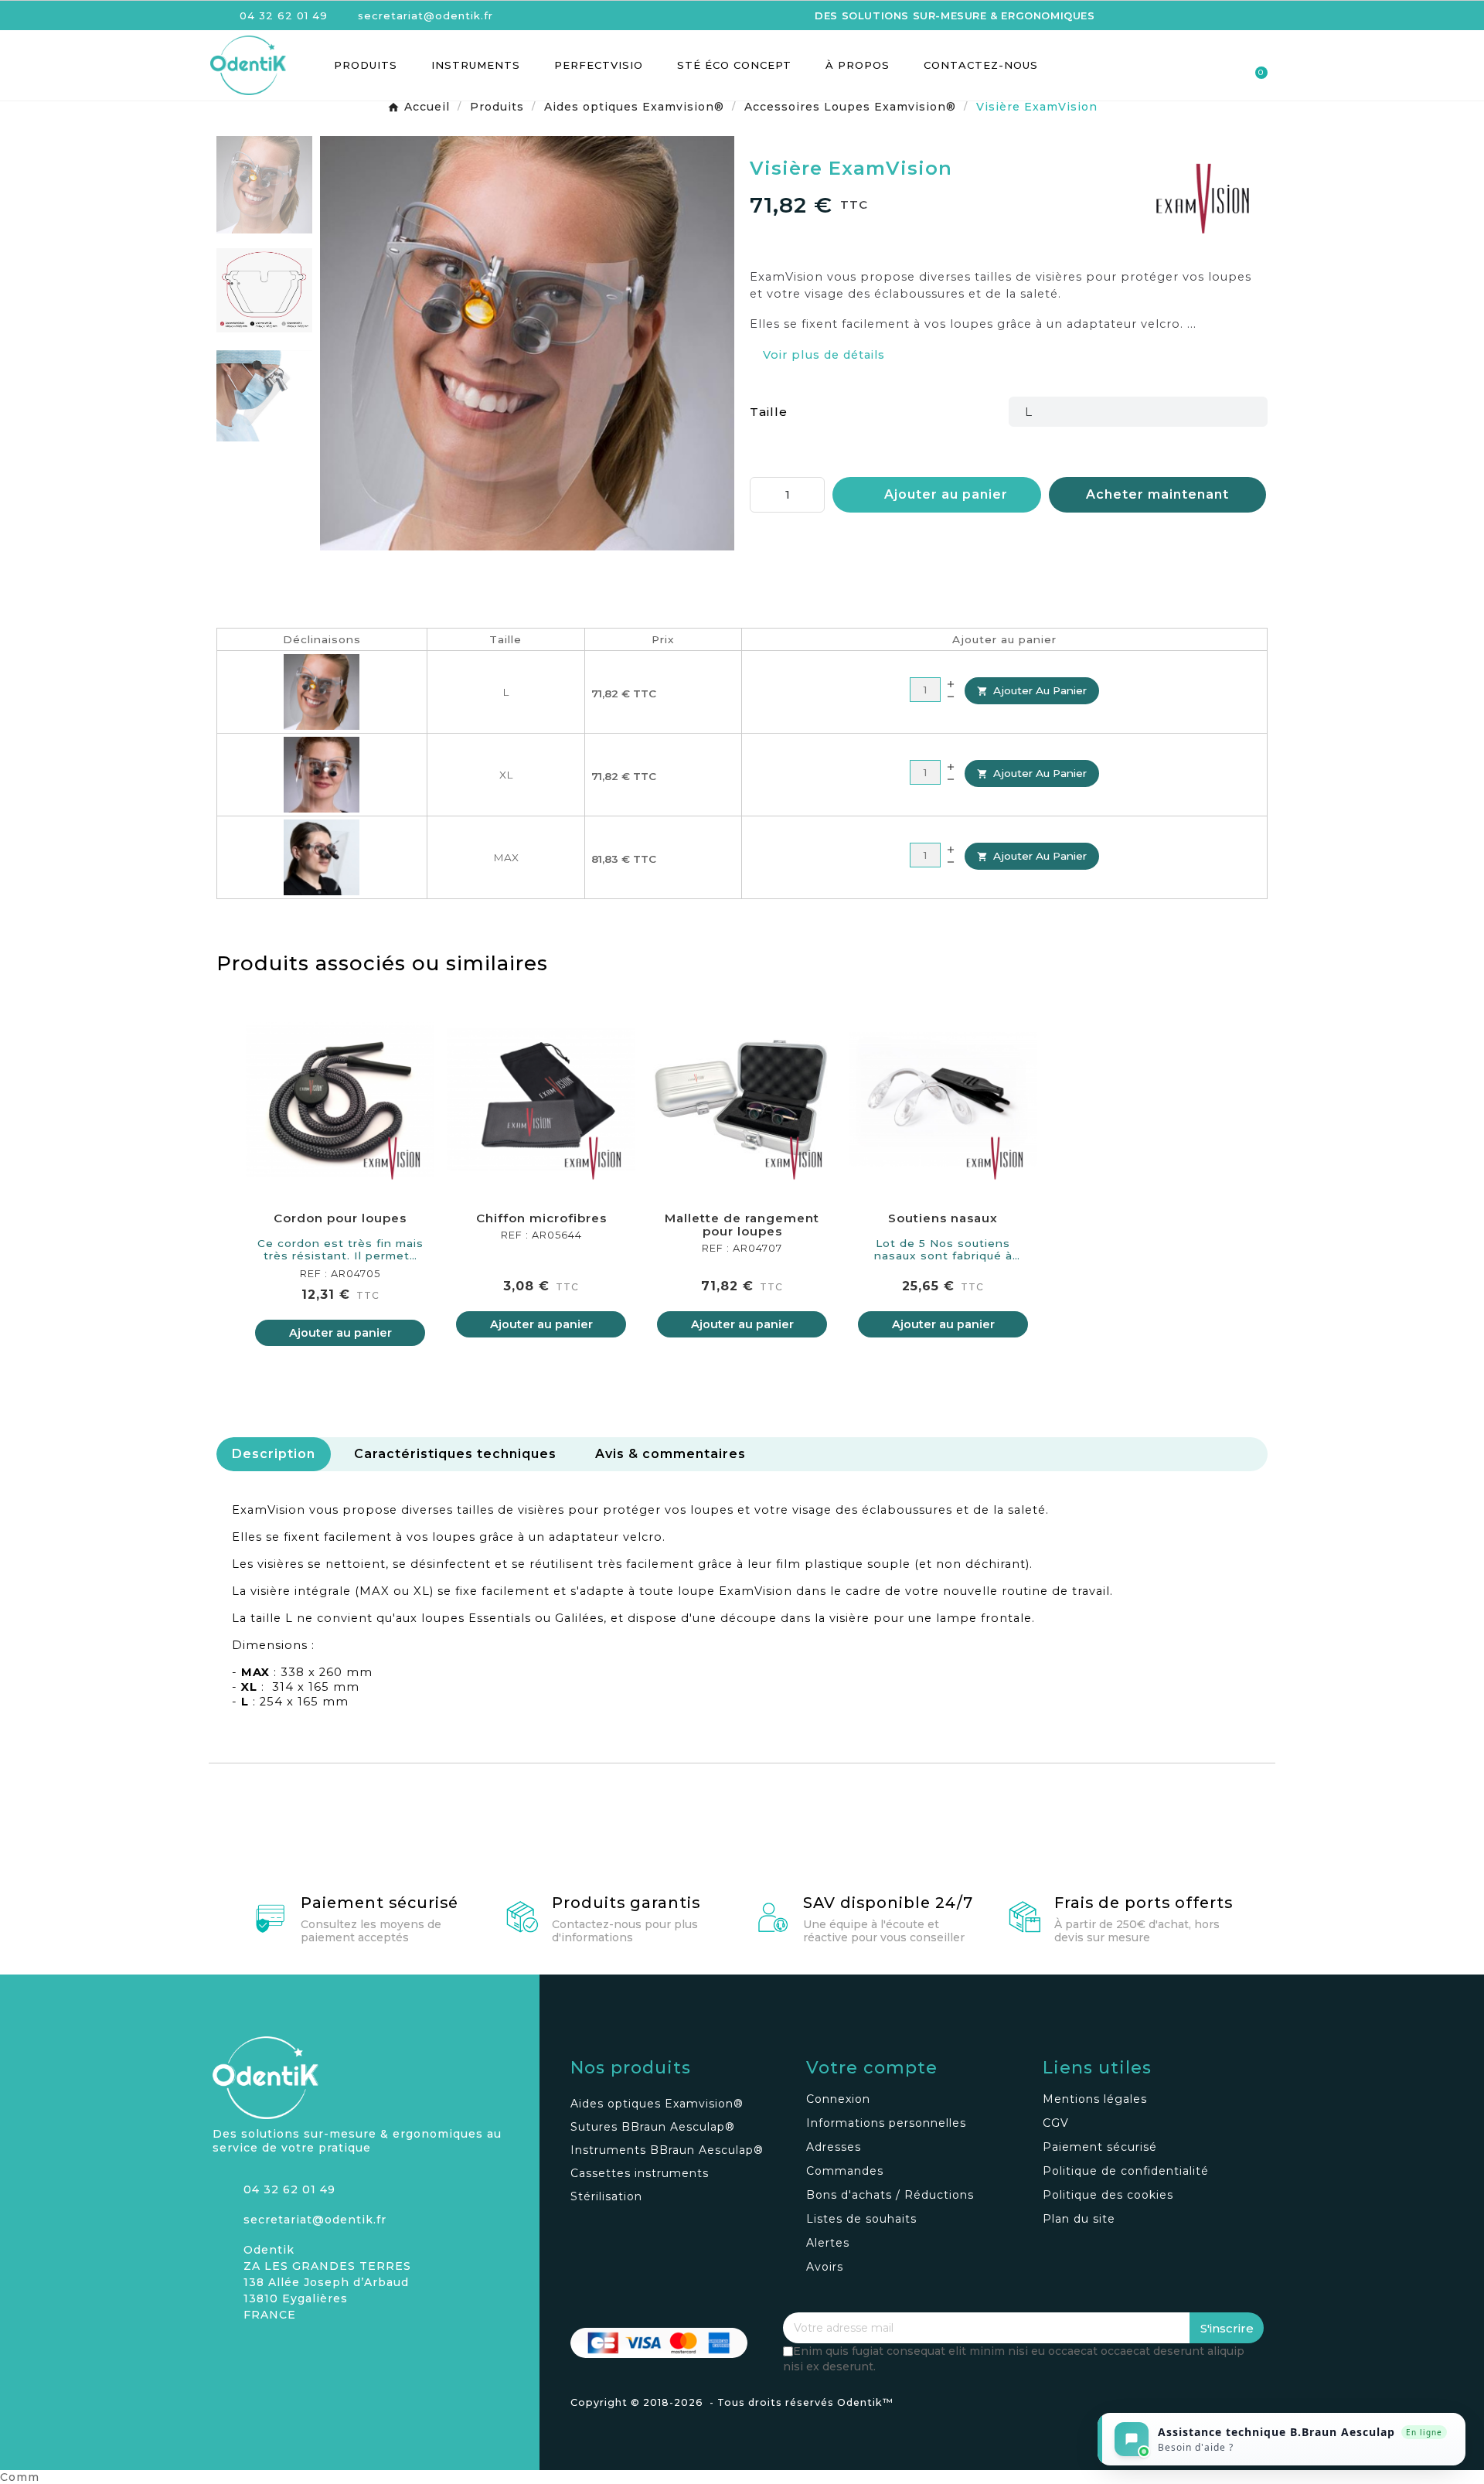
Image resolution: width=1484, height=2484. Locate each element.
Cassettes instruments (640, 2173)
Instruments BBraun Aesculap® (667, 2150)
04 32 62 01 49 (289, 2189)
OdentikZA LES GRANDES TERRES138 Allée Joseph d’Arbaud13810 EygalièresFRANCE (327, 2282)
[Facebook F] (251, 2353)
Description (274, 1454)
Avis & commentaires (671, 1454)
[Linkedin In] (278, 2353)
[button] (1172, 65)
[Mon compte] (1199, 66)
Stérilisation (606, 2196)
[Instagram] (224, 2353)
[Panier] (1254, 65)
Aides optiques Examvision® (657, 2104)
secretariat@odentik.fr (315, 2220)
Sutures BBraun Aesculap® (653, 2127)
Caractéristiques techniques (455, 1454)
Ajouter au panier (1032, 690)
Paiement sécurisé (380, 1903)
